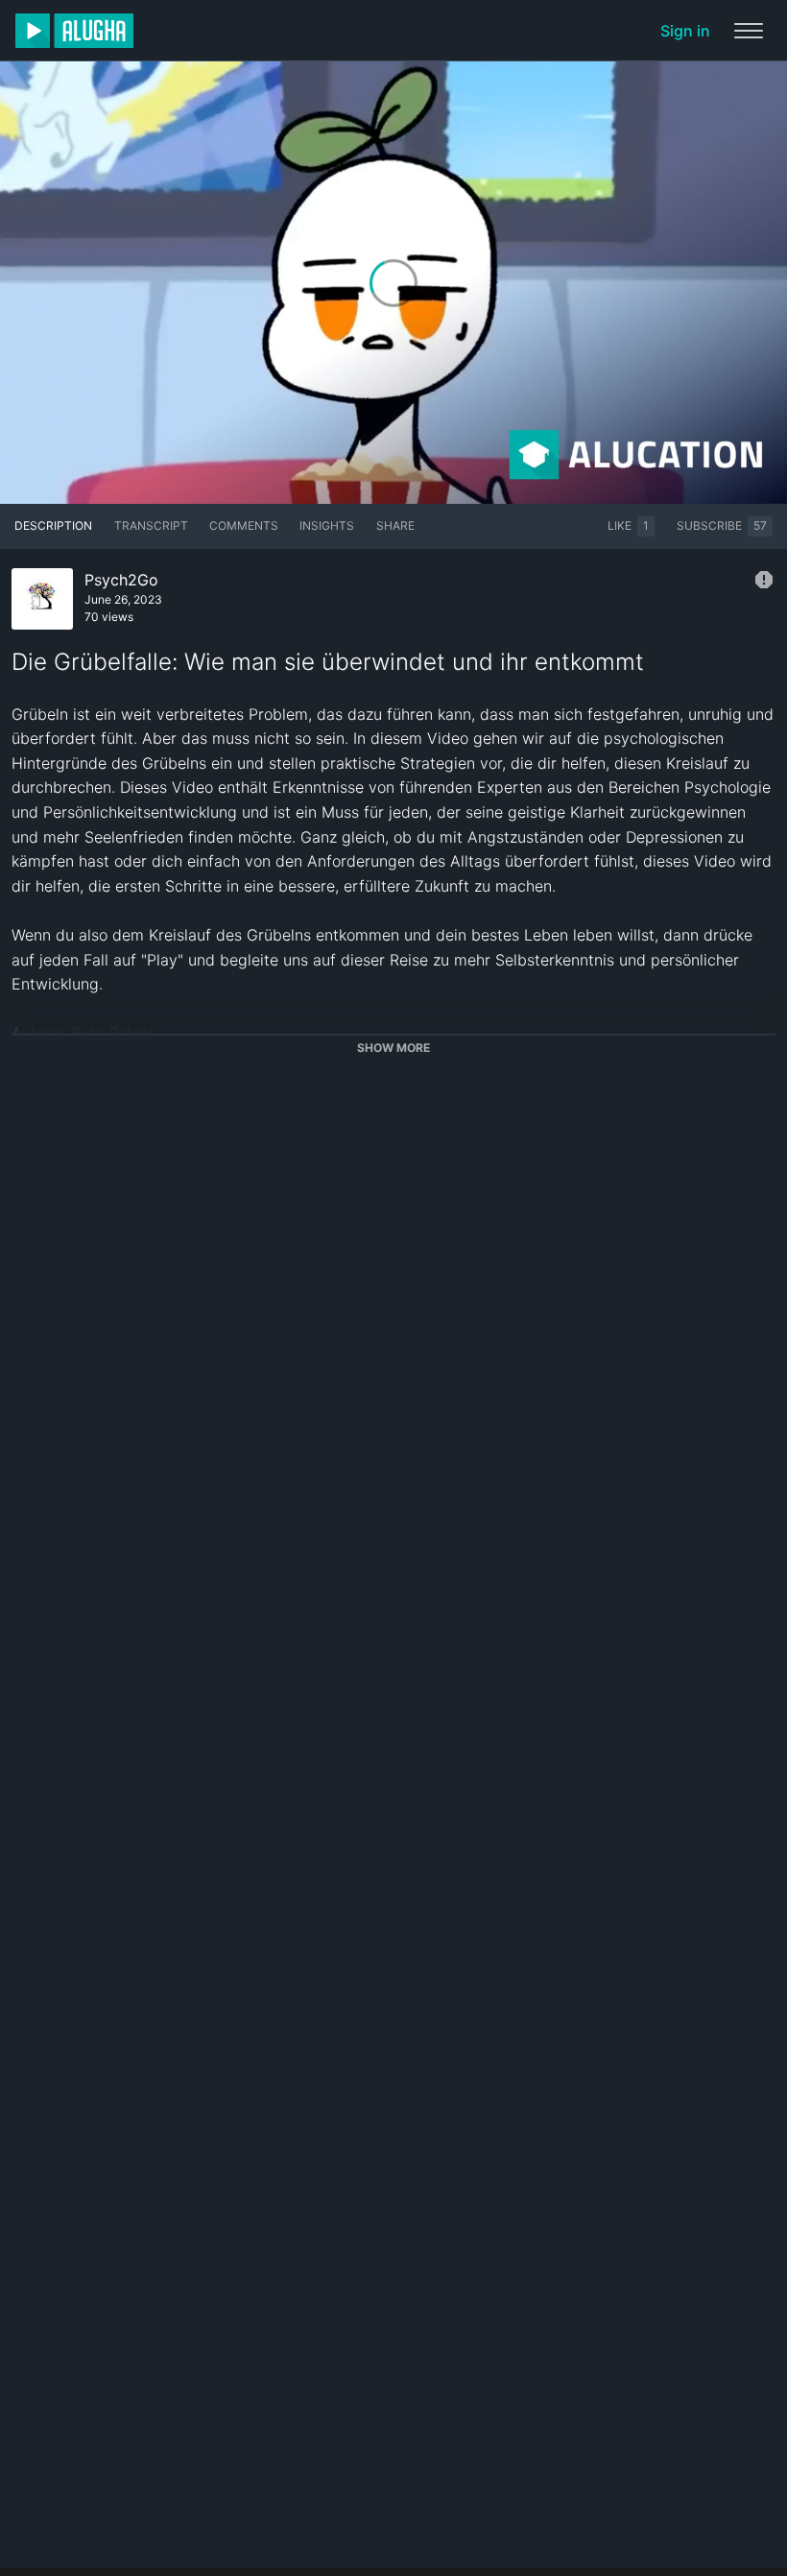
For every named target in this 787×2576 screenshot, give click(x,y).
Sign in (685, 31)
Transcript (151, 525)
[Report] (764, 580)
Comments (244, 525)
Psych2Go (121, 580)
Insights (327, 525)
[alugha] (74, 31)
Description (53, 525)
